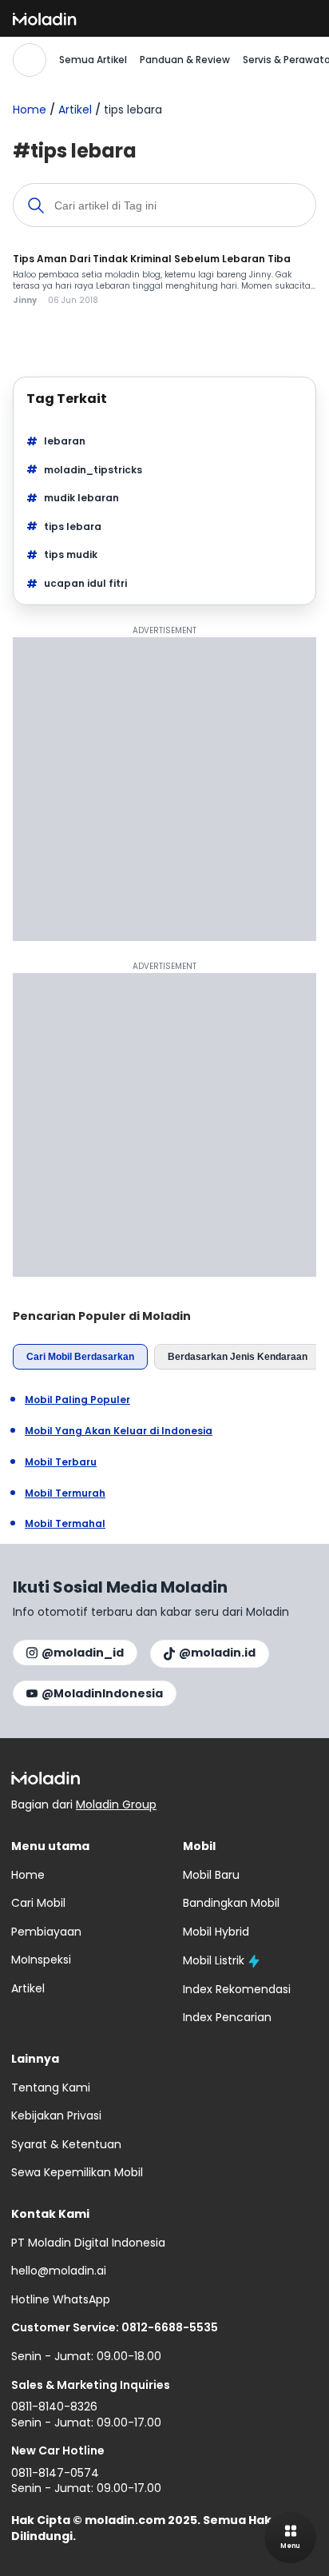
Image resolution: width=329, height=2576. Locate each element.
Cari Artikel (30, 60)
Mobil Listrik (214, 1960)
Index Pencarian (227, 2017)
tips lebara (73, 526)
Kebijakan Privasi (56, 2115)
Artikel (75, 110)
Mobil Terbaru (61, 1462)
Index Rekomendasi (237, 1989)
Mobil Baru (211, 1875)
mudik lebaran (81, 498)
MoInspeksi (41, 1960)
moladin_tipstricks (93, 470)
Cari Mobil (38, 1903)
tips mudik (71, 554)
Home (30, 110)
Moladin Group (116, 1804)
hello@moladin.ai (59, 2271)
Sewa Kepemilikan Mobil (77, 2172)
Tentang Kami (51, 2088)
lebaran (65, 441)
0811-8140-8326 (54, 2407)
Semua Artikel (93, 60)
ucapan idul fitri (85, 583)
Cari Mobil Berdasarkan (80, 1357)
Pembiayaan (46, 1932)
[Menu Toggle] (290, 2537)
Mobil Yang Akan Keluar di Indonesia (119, 1431)
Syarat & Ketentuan (66, 2144)
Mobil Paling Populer (77, 1400)
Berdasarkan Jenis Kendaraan (238, 1357)
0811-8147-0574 (55, 2473)
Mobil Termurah (65, 1493)
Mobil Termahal (65, 1524)
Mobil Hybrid (216, 1932)
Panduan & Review (185, 60)
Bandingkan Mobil (231, 1903)
